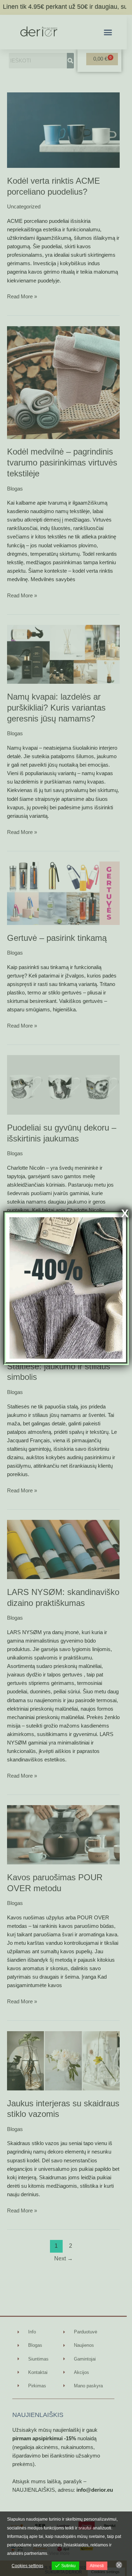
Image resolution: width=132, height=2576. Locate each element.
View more (59, 2553)
